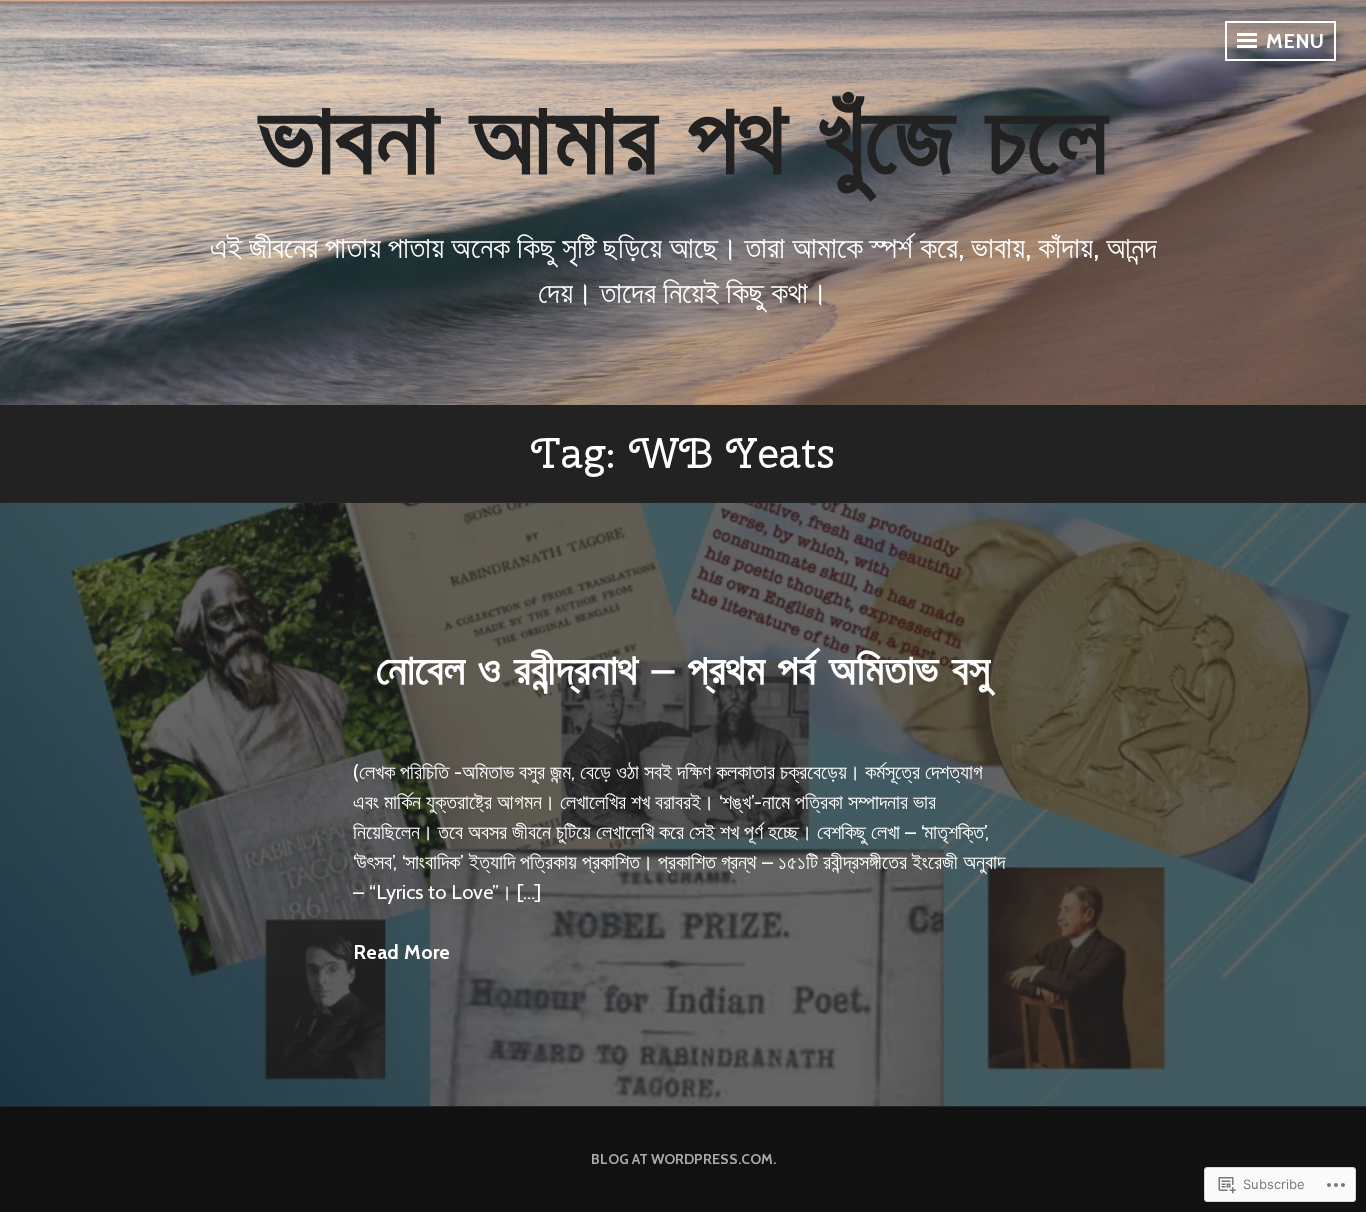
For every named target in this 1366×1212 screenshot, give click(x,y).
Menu (1292, 41)
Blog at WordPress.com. (683, 1159)
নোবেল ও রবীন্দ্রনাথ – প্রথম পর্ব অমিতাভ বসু (683, 669)
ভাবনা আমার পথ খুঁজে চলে (683, 137)
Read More (401, 952)
